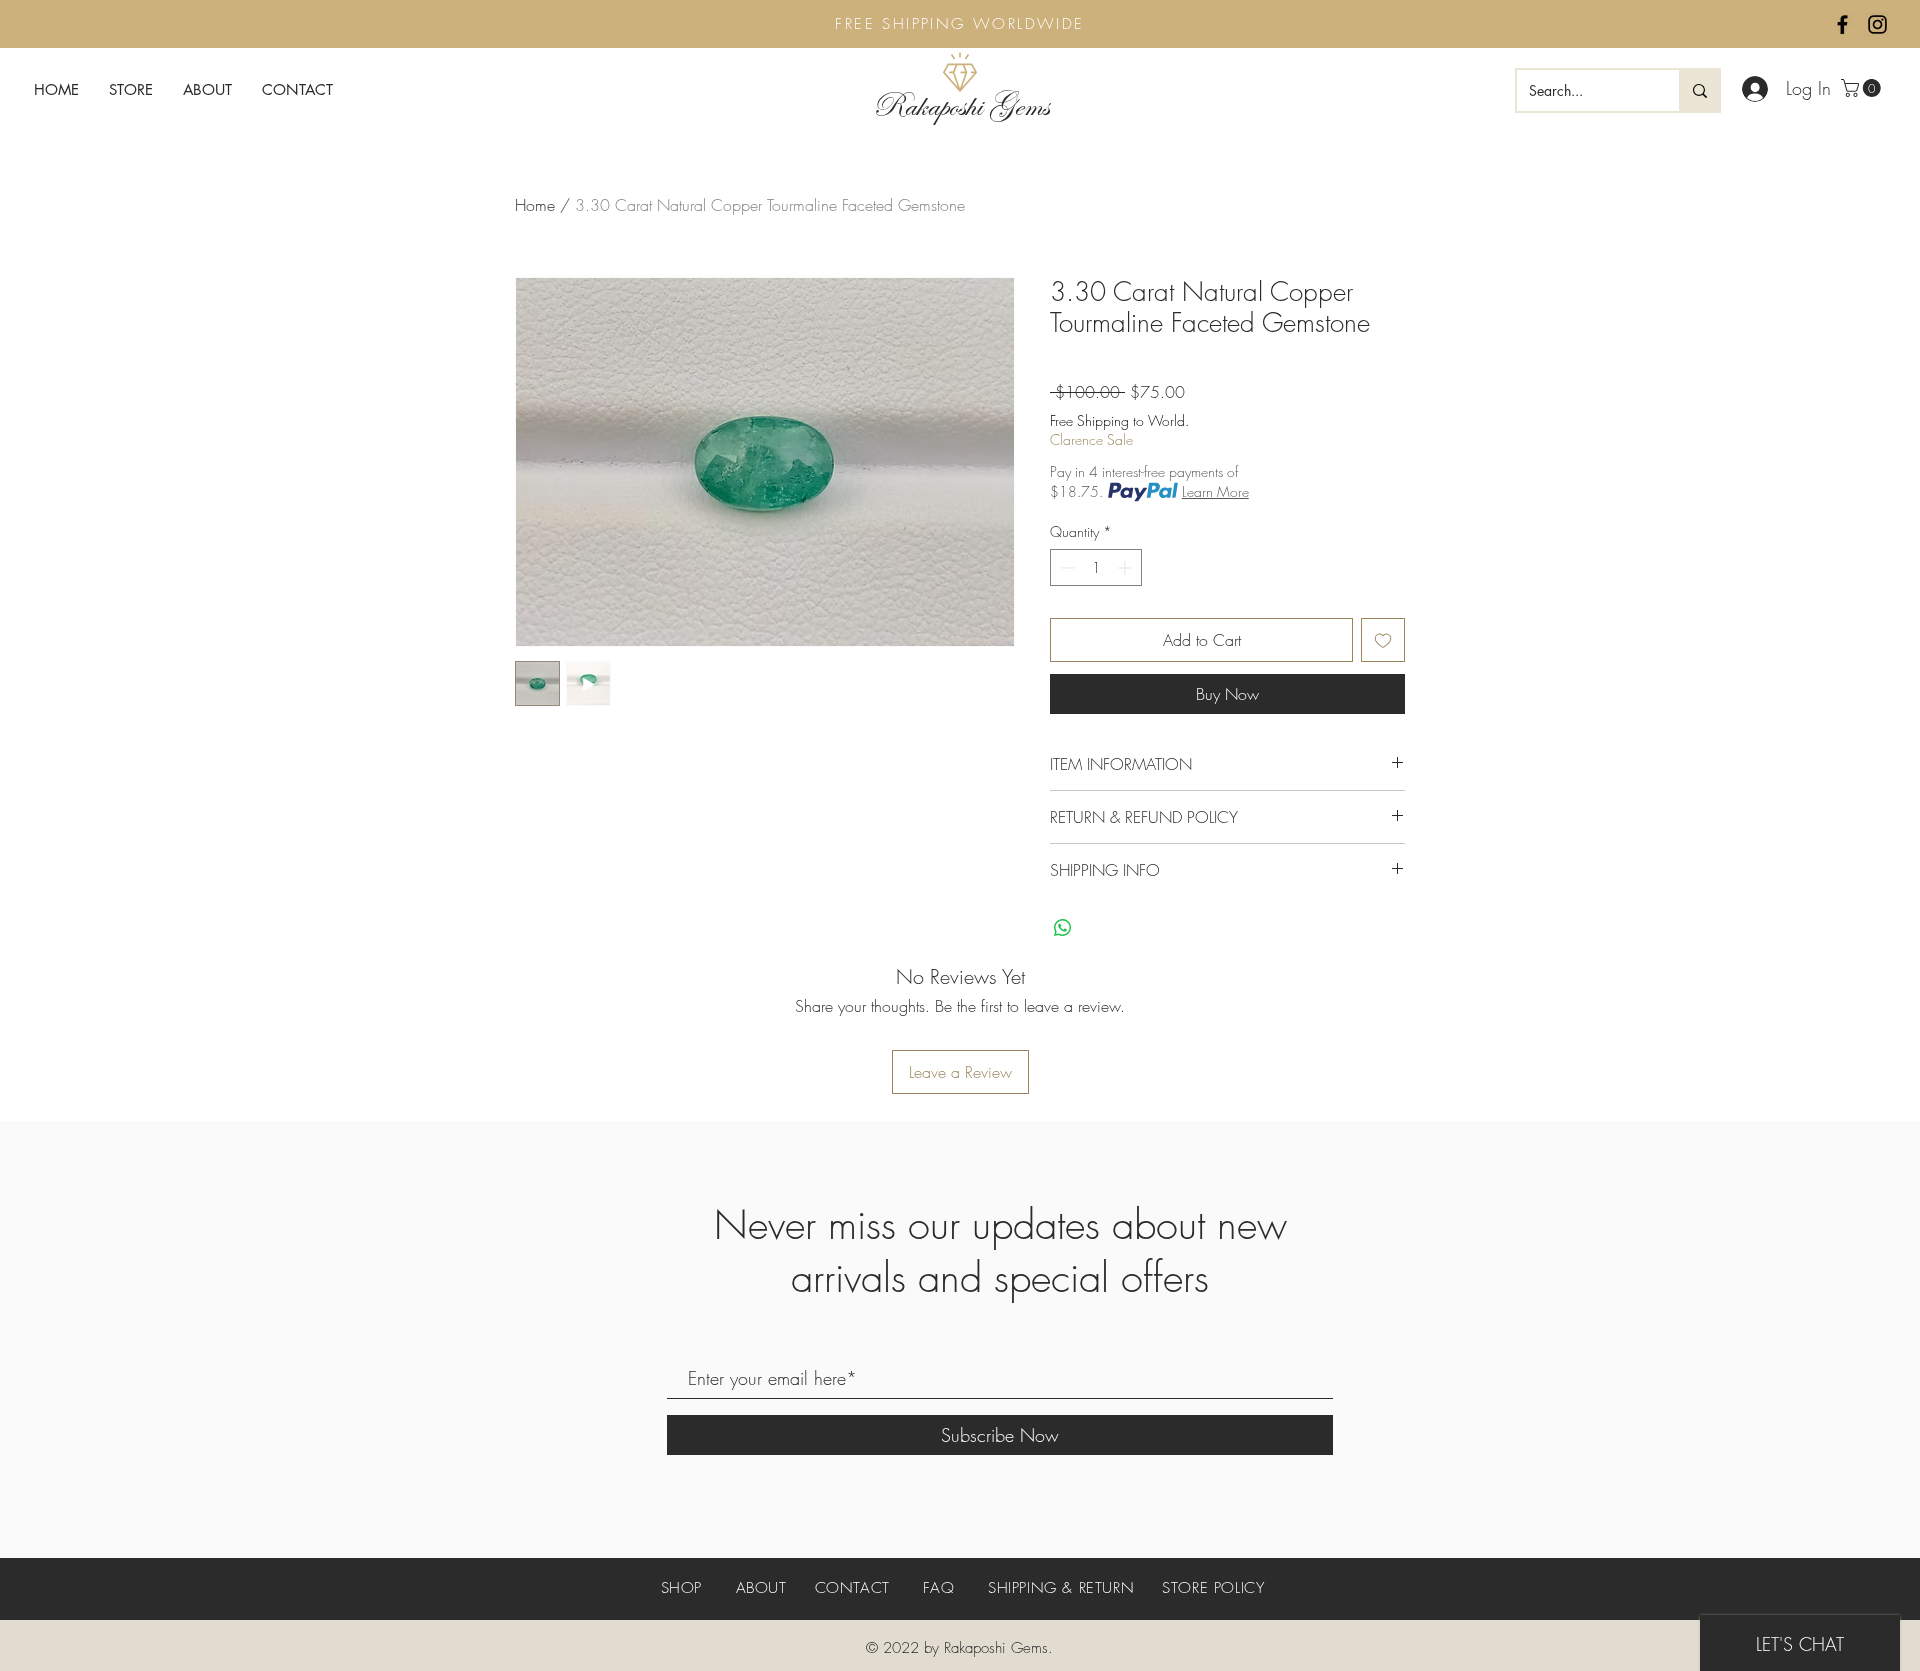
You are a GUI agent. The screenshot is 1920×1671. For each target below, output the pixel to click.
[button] (1863, 88)
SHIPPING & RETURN (1061, 1588)
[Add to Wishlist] (1383, 640)
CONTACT (852, 1588)
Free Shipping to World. (1119, 420)
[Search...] (1699, 90)
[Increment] (1126, 567)
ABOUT (761, 1588)
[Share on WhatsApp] (1063, 928)
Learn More (1215, 491)
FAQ (938, 1588)
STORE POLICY (1213, 1588)
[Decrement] (1065, 567)
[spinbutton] (1096, 567)
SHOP (684, 1588)
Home (535, 205)
